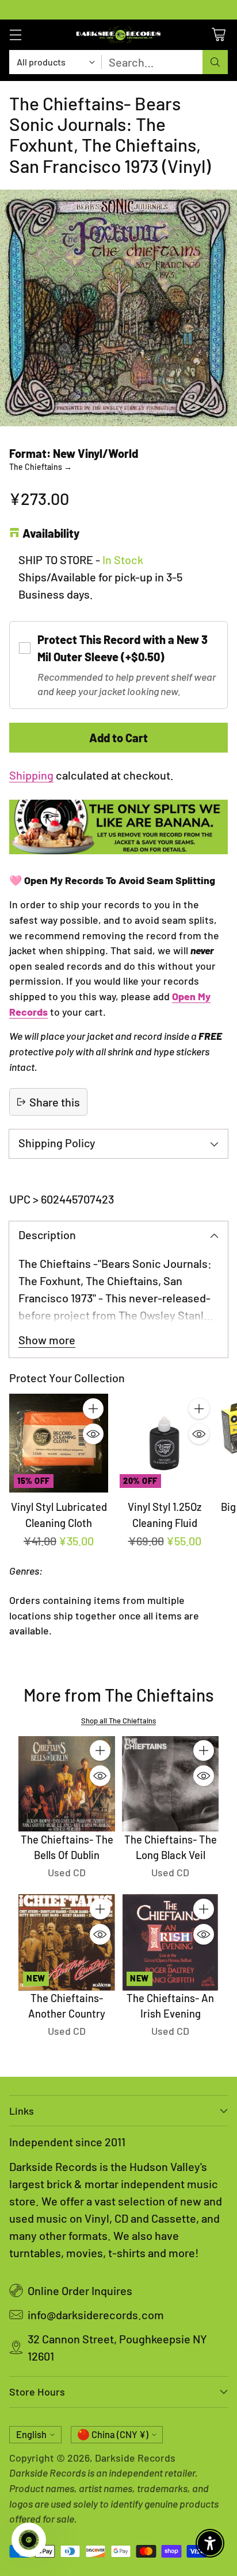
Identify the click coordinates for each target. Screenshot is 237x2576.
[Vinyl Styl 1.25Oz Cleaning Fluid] (165, 1443)
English (31, 2434)
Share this (55, 1102)
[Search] (215, 62)
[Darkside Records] (118, 35)
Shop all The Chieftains (118, 1721)
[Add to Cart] (93, 1409)
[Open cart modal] (218, 35)
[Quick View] (93, 1434)
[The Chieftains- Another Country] (67, 1942)
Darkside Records (135, 2458)
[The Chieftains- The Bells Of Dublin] (67, 1784)
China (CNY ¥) (120, 2434)
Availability (51, 533)
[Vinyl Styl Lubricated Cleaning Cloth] (59, 1443)
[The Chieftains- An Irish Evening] (170, 1942)
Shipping (31, 775)
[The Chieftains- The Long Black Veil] (170, 1784)
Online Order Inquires (80, 2290)
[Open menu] (15, 35)
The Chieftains (41, 467)
